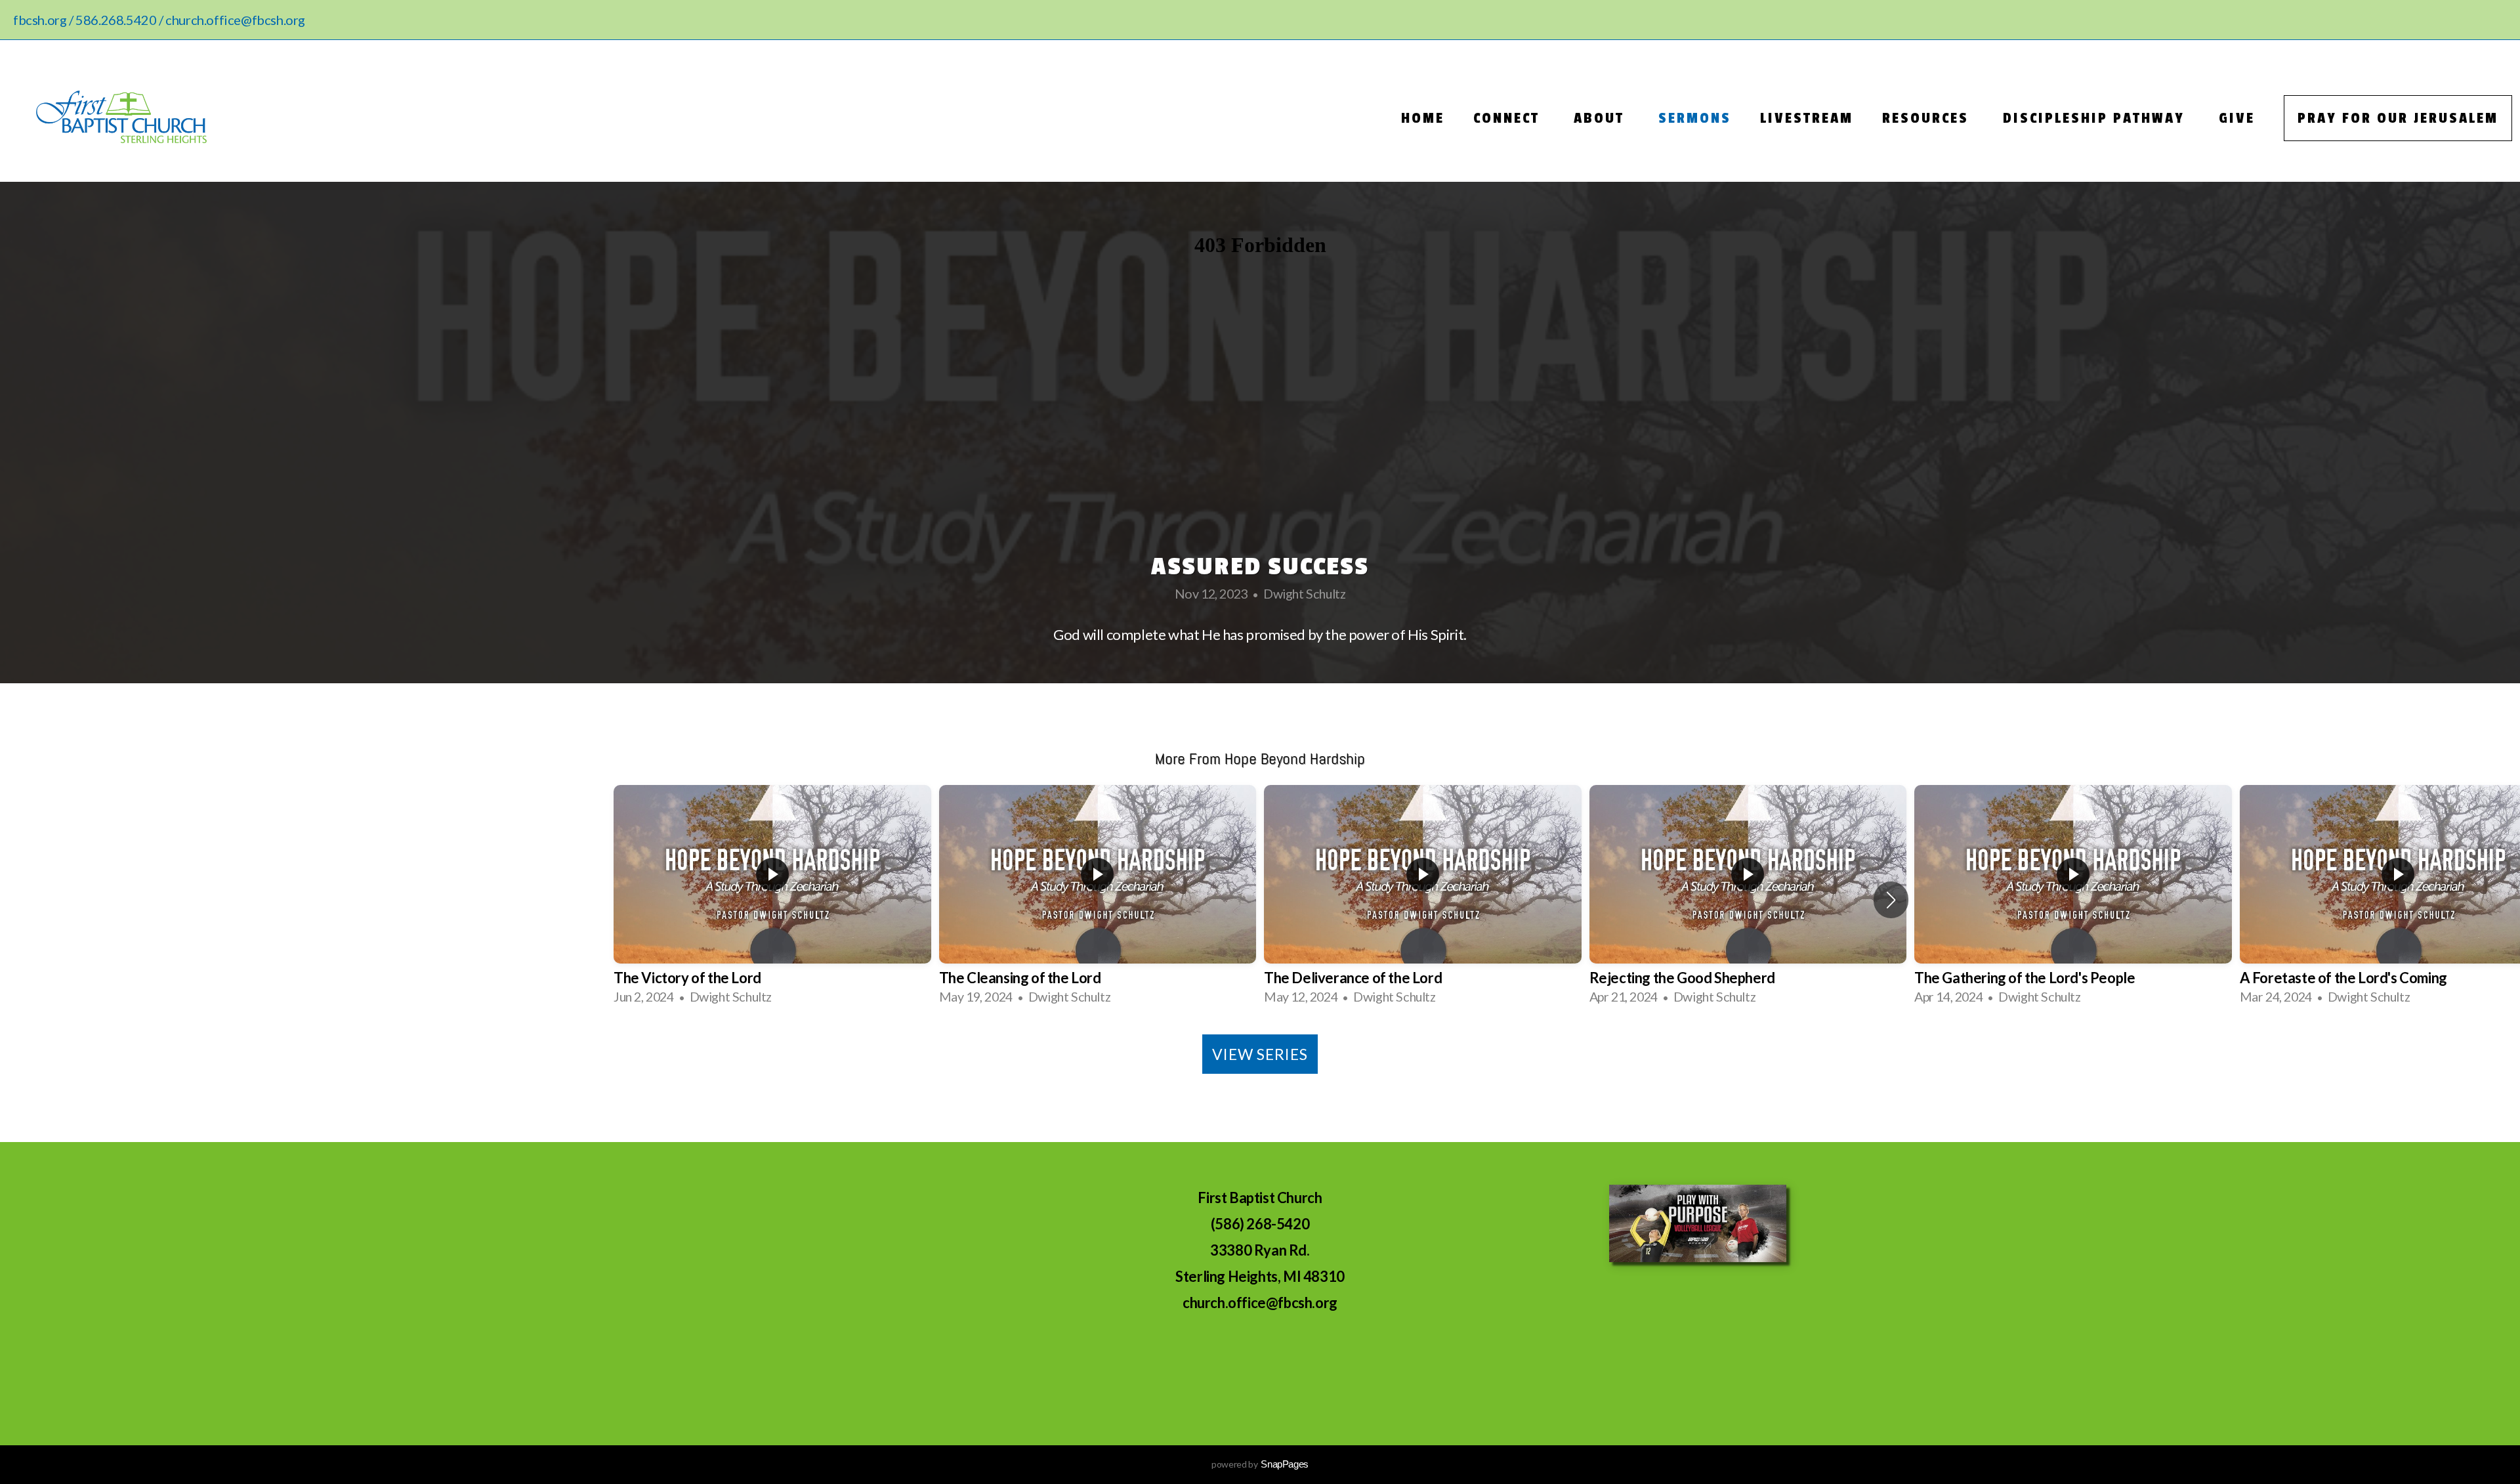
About (1602, 118)
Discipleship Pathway (2096, 118)
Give (2237, 118)
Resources (1928, 118)
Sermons (1695, 118)
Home (1423, 118)
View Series (1260, 1054)
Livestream (1807, 118)
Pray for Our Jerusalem (2398, 118)
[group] (772, 900)
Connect (1509, 118)
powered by (1260, 1464)
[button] (1891, 900)
